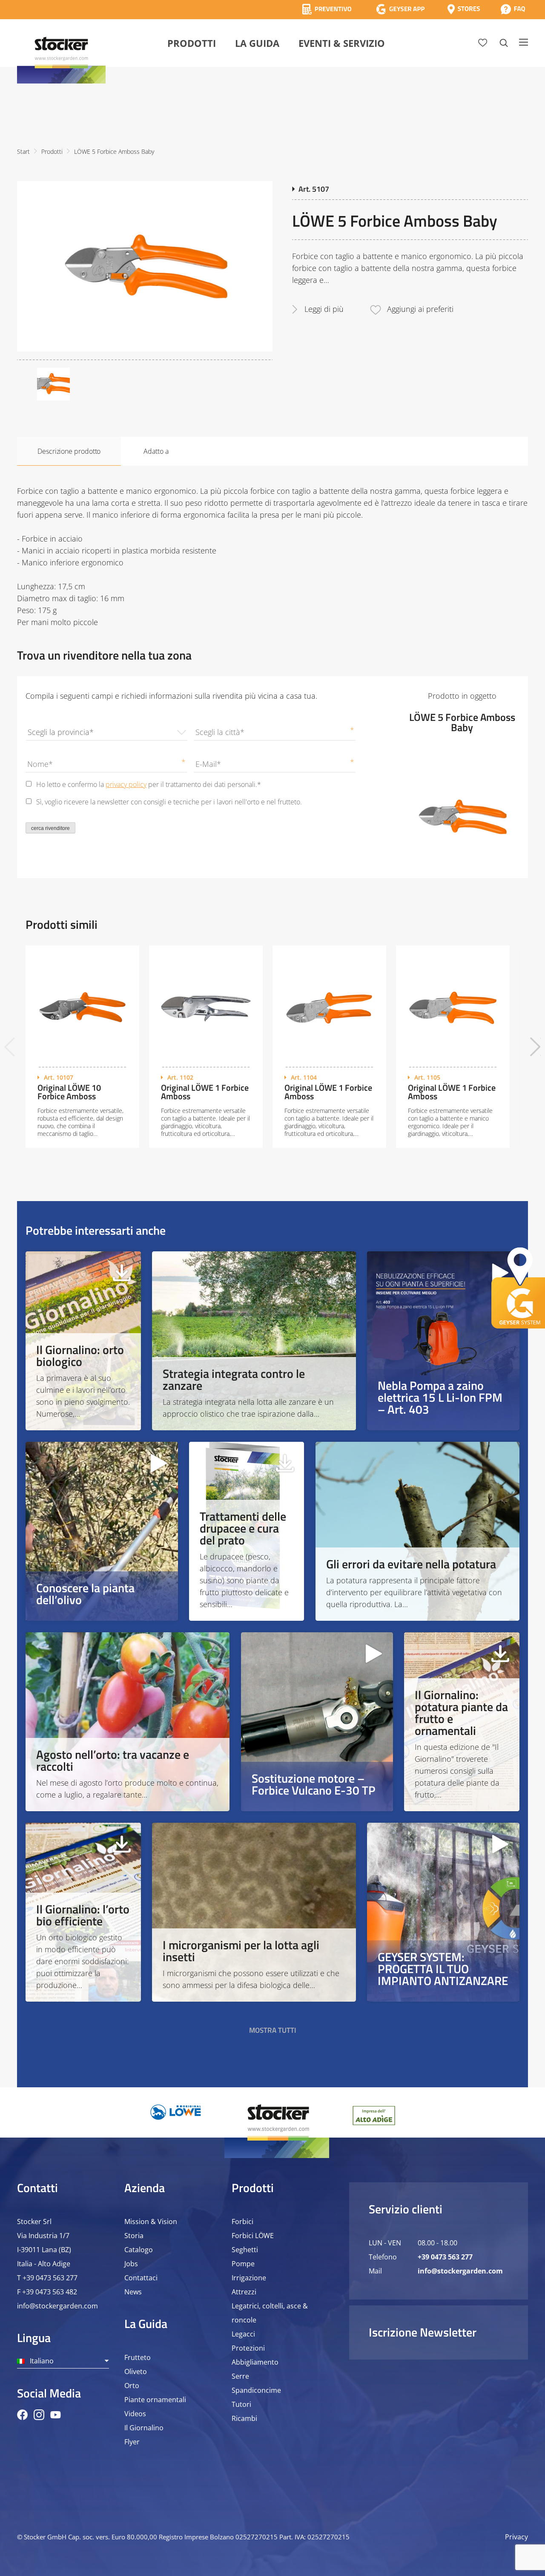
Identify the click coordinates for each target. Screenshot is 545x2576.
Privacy (516, 2537)
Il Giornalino (144, 2428)
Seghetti (245, 2250)
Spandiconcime (256, 2390)
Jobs (131, 2264)
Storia (134, 2236)
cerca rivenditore (50, 828)
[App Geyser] (400, 9)
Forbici (242, 2222)
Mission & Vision (151, 2222)
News (133, 2292)
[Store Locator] (464, 9)
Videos (135, 2414)
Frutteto (138, 2357)
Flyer (132, 2442)
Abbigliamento (255, 2362)
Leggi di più (324, 309)
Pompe (243, 2264)
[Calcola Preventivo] (327, 9)
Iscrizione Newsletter (423, 2332)
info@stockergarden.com (57, 2306)
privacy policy (126, 784)
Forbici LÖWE (253, 2236)
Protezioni (248, 2348)
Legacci (243, 2334)
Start (23, 151)
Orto (132, 2386)
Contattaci (141, 2278)
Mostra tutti (273, 2030)
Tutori (241, 2404)
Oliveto (136, 2371)
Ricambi (244, 2418)
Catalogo (139, 2250)
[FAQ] (513, 9)
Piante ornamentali (155, 2400)
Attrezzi (244, 2292)
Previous (10, 1047)
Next (535, 1047)
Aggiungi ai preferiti (420, 309)
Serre (240, 2376)
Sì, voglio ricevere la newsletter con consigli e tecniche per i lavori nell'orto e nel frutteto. (169, 802)
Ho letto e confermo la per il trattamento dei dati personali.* (149, 784)
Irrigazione (249, 2278)
